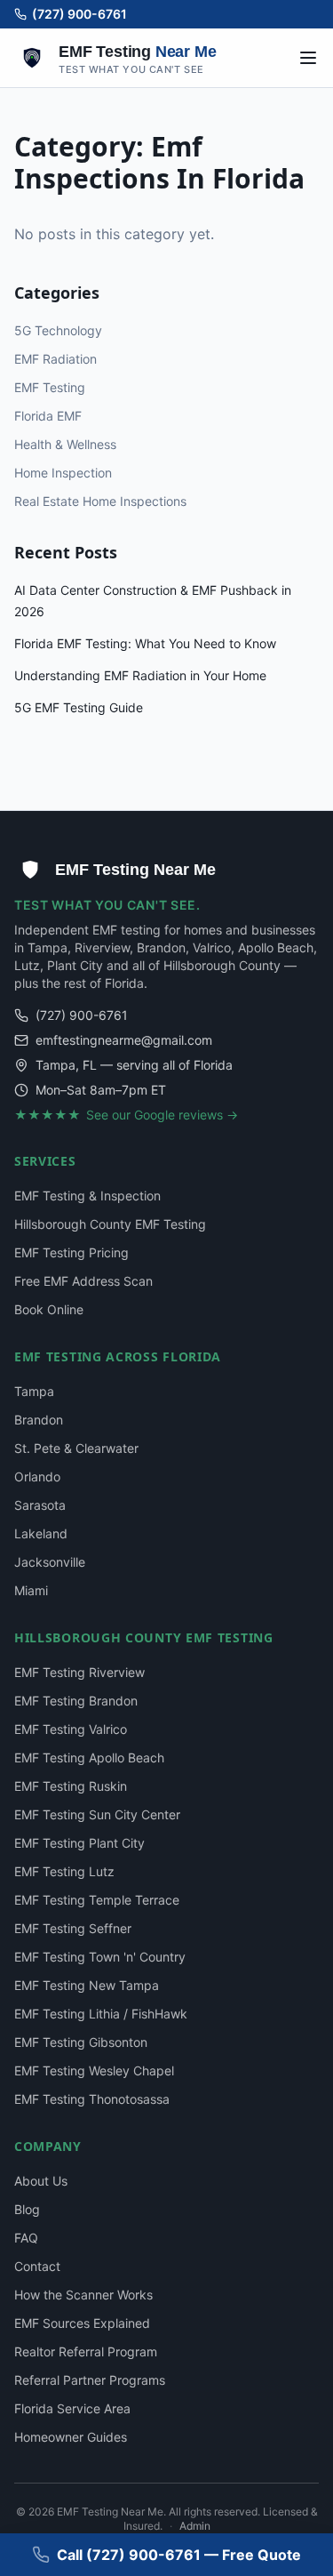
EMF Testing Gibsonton (81, 2042)
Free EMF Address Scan (83, 1281)
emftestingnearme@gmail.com (124, 1040)
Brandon (39, 1420)
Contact (37, 2266)
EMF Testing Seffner (73, 1928)
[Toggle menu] (308, 58)
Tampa (34, 1391)
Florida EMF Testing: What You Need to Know (145, 643)
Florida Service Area (72, 2408)
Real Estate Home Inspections (100, 501)
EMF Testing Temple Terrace (97, 1900)
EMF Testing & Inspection (87, 1196)
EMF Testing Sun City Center (97, 1814)
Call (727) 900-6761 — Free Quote (179, 2555)
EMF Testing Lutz (64, 1871)
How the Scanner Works (83, 2295)
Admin (195, 2526)
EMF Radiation (55, 359)
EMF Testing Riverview (79, 1672)
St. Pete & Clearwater (76, 1448)
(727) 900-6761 (79, 14)
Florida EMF (48, 416)
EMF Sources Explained (82, 2323)
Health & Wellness (65, 444)
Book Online (49, 1309)
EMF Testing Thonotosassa (92, 2099)
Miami (31, 1590)
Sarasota (40, 1505)
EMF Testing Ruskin (71, 1786)
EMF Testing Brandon (76, 1701)
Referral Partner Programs (90, 2380)
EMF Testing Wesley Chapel (94, 2070)
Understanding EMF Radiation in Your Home (140, 675)
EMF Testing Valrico (71, 1729)
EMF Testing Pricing (71, 1252)
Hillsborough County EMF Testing (110, 1224)
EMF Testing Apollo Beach (89, 1757)
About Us (41, 2181)
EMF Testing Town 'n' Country (100, 1957)
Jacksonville (50, 1562)
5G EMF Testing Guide (79, 707)
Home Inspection (63, 473)
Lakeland (41, 1533)
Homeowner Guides (71, 2437)
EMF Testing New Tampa (87, 1985)
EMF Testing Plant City (79, 1843)
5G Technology (58, 330)
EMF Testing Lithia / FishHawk (101, 2014)
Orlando (37, 1477)
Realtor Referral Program (86, 2351)
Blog (27, 2209)
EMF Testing (50, 387)
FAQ (26, 2238)
